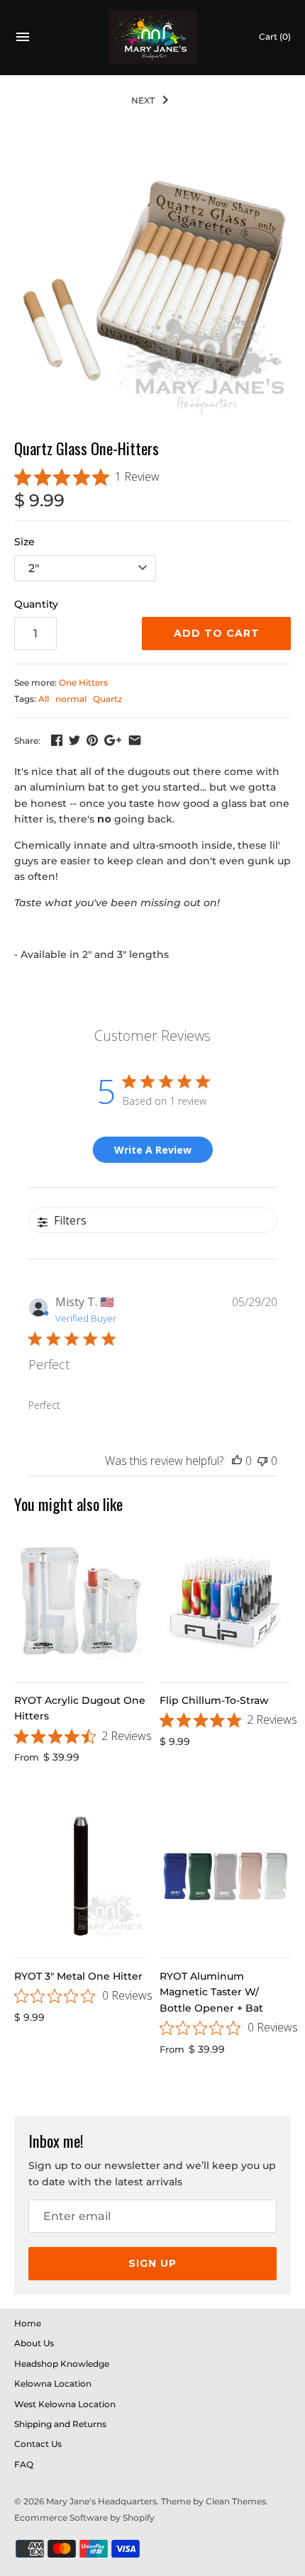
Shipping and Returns (60, 2424)
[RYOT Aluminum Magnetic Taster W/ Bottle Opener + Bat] (225, 1877)
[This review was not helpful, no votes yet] (262, 1461)
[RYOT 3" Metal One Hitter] (80, 1877)
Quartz (107, 699)
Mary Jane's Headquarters (101, 2501)
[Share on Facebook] (57, 740)
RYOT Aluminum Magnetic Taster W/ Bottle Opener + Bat (211, 1992)
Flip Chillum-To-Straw (214, 1700)
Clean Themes (236, 2501)
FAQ (24, 2464)
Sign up (152, 2263)
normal (71, 699)
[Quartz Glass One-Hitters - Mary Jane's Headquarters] (152, 281)
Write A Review (153, 1150)
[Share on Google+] (113, 740)
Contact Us (38, 2444)
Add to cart (217, 633)
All (44, 699)
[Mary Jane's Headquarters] (153, 37)
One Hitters (83, 682)
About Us (34, 2343)
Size (24, 542)
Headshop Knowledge (62, 2364)
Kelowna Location (53, 2383)
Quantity (36, 604)
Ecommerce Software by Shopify (84, 2518)
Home (28, 2323)
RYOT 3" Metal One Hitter (78, 1976)
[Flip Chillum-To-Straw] (225, 1601)
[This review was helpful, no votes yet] (237, 1461)
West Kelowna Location (65, 2404)
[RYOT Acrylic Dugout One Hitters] (80, 1601)
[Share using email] (135, 740)
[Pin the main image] (92, 740)
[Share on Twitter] (74, 740)
